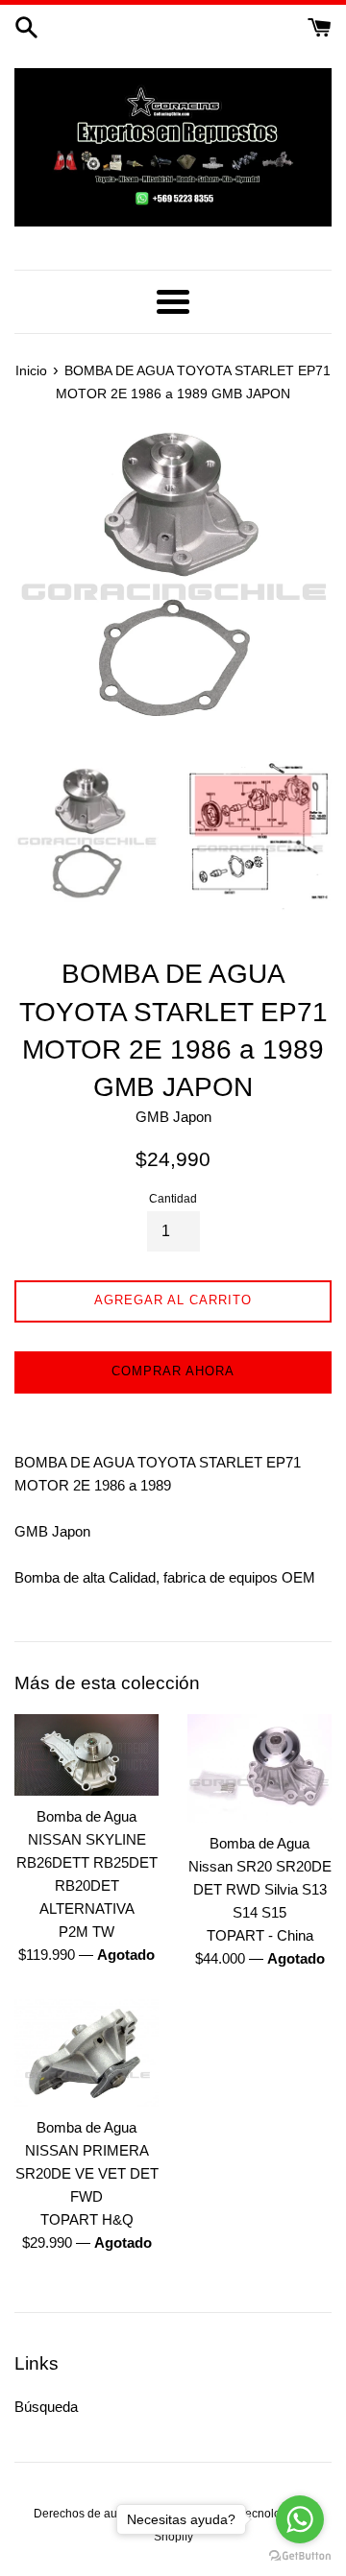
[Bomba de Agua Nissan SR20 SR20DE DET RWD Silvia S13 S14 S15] (259, 1768)
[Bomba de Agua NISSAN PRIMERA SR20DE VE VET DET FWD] (86, 2053)
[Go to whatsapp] (300, 2519)
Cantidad (173, 1199)
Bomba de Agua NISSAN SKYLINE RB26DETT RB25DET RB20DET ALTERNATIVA (87, 1862)
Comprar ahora (173, 1371)
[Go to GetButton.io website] (300, 2556)
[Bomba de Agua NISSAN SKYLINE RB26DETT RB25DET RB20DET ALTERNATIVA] (86, 1754)
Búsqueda (46, 2407)
